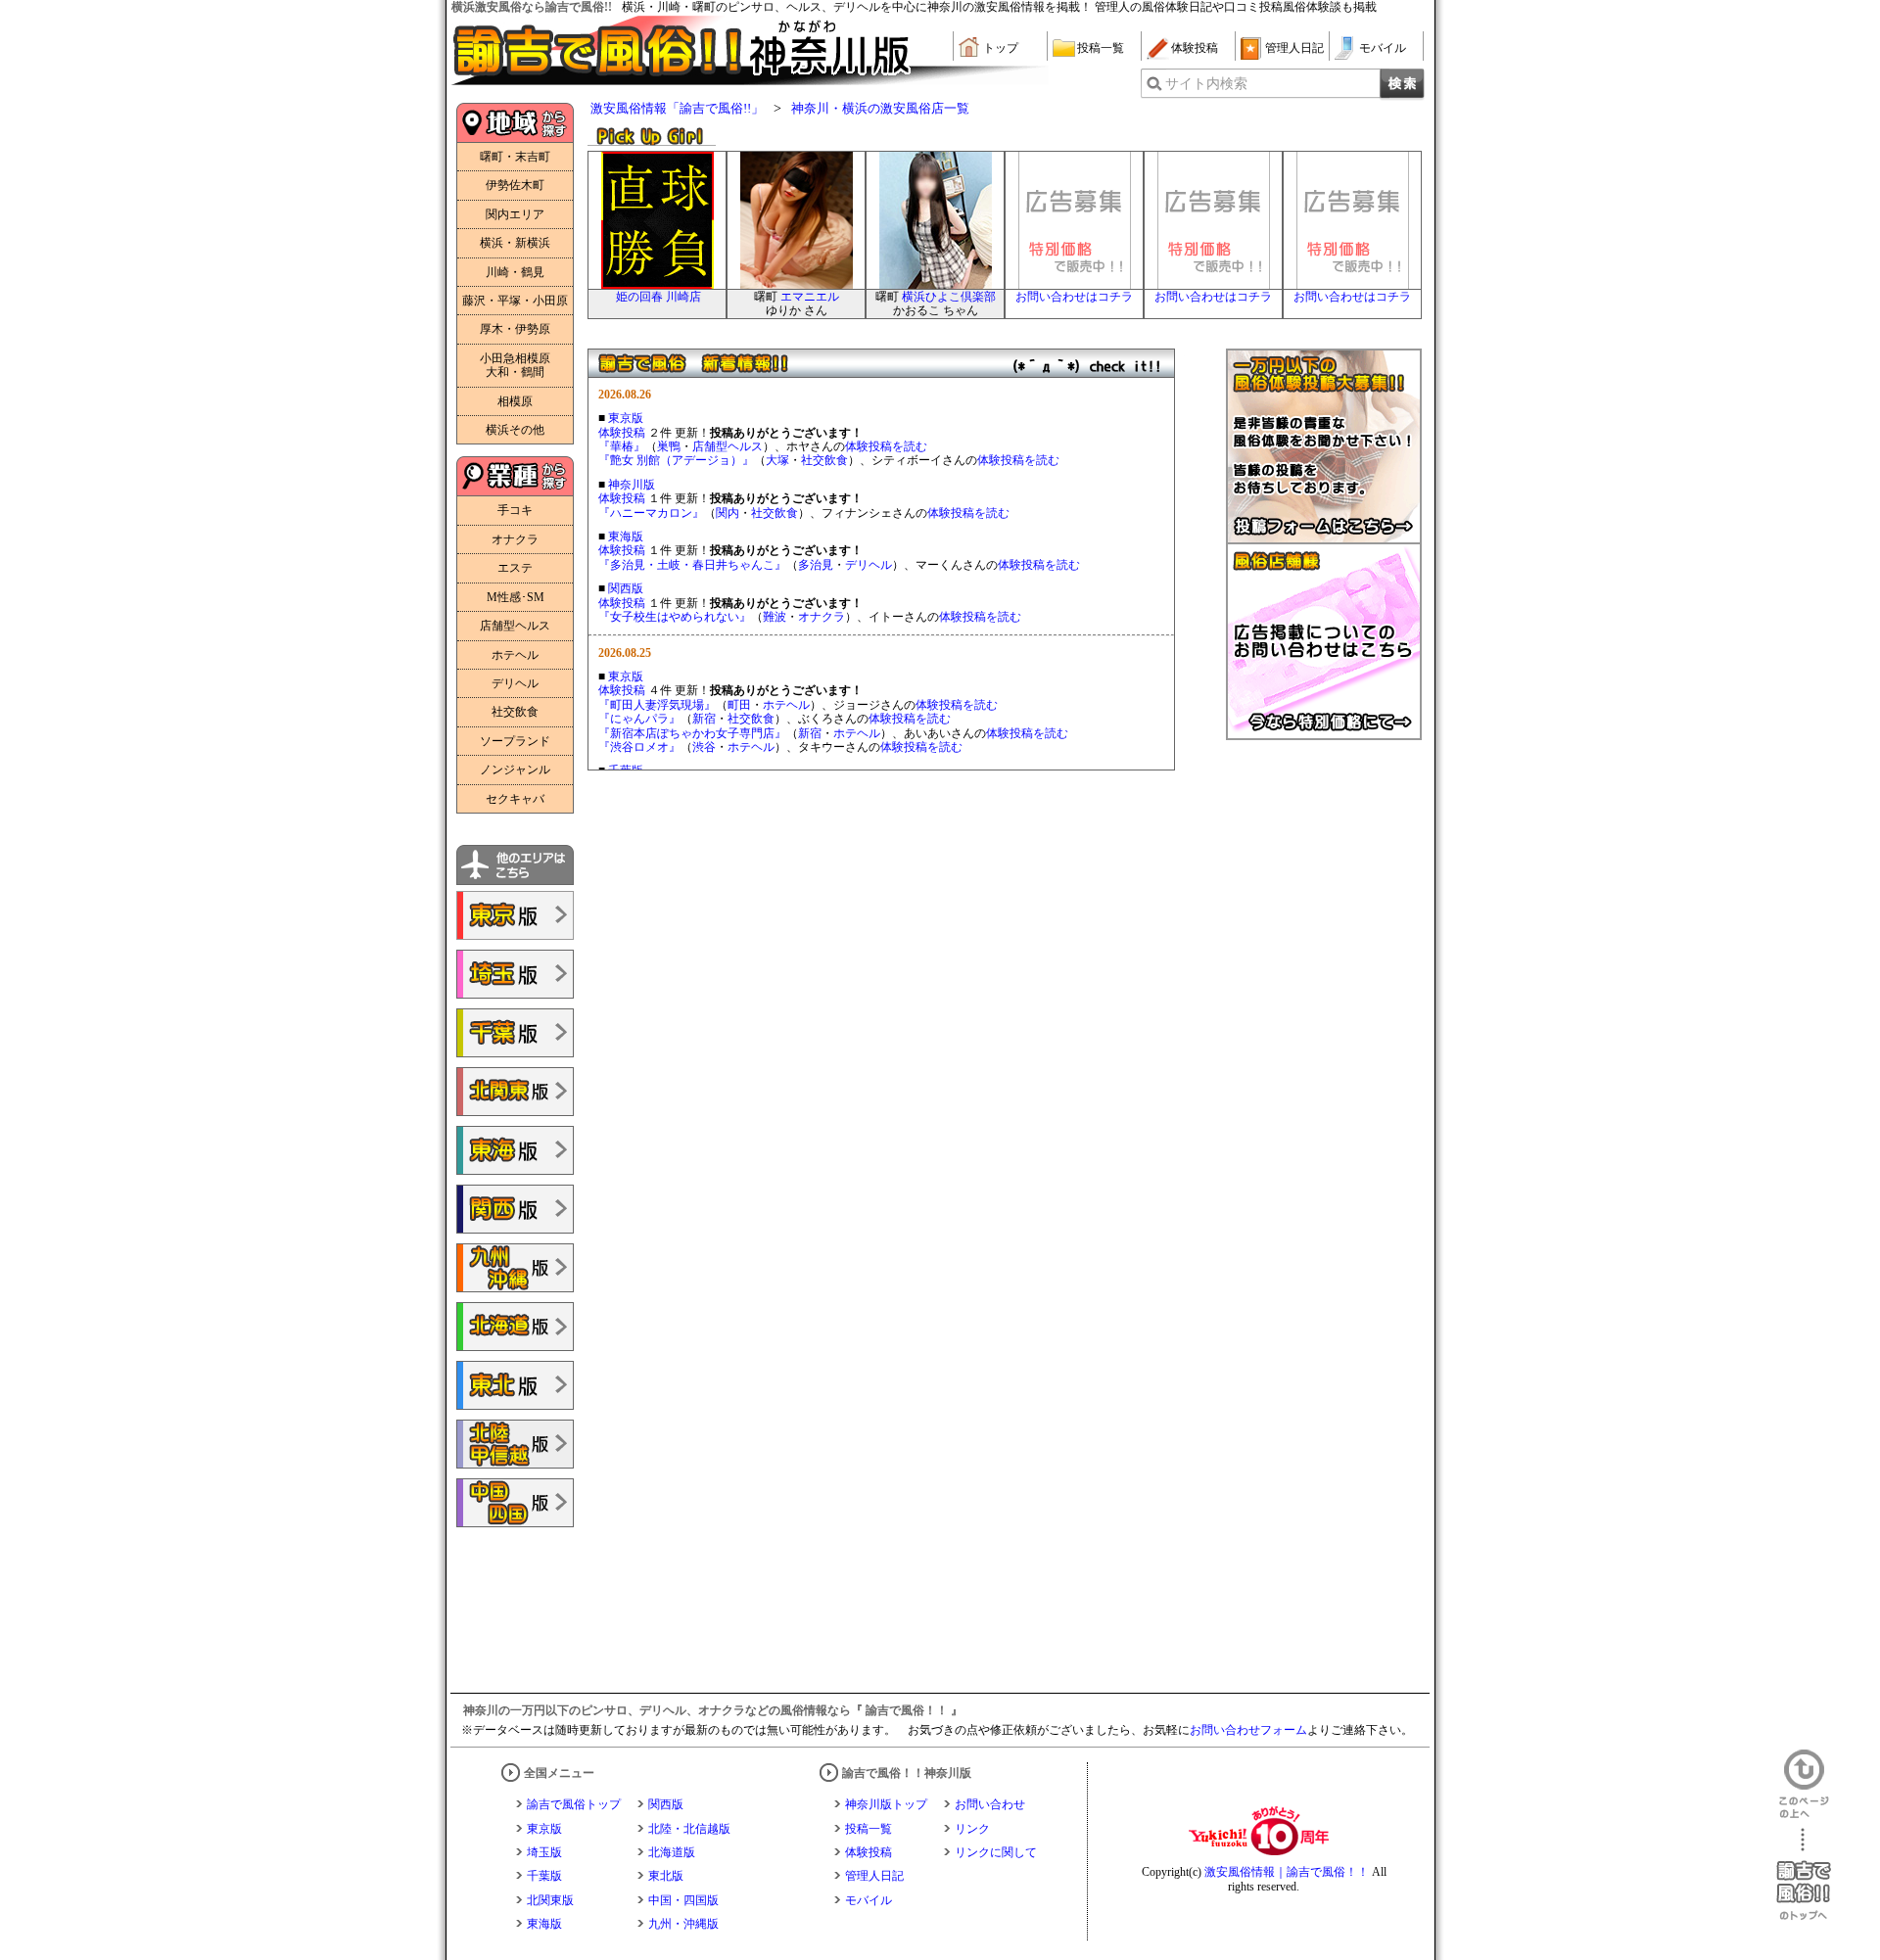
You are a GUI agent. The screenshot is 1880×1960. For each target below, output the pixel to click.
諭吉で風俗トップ (574, 1804)
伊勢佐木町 (515, 185)
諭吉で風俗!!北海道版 (515, 1327)
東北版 (666, 1876)
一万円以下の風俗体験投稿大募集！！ (1324, 446)
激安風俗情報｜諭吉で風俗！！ (1287, 1872)
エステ (515, 568)
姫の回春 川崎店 (658, 297)
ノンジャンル (515, 770)
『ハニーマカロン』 (651, 513)
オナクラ (822, 617)
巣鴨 (669, 446)
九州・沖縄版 (683, 1924)
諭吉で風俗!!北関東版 (515, 1092)
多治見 (816, 565)
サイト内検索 (1206, 84)
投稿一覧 (1101, 48)
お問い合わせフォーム (1248, 1730)
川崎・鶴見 (515, 272)
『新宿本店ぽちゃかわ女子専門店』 (692, 733)
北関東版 (550, 1900)
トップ (1001, 48)
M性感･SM (516, 597)
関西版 (626, 588)
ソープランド (515, 741)
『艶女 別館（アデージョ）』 (676, 460)
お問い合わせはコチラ (1074, 297)
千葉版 (544, 1876)
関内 (728, 513)
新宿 (704, 719)
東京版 (626, 418)
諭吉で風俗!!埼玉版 (515, 974)
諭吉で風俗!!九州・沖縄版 (515, 1268)
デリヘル (869, 565)
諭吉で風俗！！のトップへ (1804, 1874)
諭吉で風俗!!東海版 (515, 1150)
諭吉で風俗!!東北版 (515, 1385)
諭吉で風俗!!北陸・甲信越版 (515, 1444)
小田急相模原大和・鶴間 (515, 365)
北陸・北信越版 (689, 1829)
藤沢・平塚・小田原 (515, 301)
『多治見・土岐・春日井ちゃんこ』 (692, 565)
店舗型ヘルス (728, 446)
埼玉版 (544, 1852)
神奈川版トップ (886, 1804)
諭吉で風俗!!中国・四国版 (515, 1503)
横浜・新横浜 (515, 243)
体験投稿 (1195, 48)
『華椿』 (622, 446)
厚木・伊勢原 (515, 329)
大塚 (777, 460)
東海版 (626, 537)
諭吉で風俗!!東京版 (515, 915)
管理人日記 (1294, 48)
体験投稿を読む (886, 446)
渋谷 (704, 747)
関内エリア (515, 214)
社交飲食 (824, 460)
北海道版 (672, 1852)
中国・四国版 (683, 1900)
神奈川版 (632, 485)
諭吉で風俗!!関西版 (515, 1209)
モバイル (1383, 48)
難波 (775, 617)
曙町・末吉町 (515, 157)
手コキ (515, 510)
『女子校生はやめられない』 (675, 617)
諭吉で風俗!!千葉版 (515, 1033)
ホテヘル (786, 705)
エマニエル (810, 297)
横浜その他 (515, 430)
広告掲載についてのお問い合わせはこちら (1324, 642)
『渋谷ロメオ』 (639, 747)
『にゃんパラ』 (639, 719)
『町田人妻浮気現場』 (657, 705)
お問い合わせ (990, 1804)
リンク (972, 1829)
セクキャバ (515, 799)
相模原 (515, 401)
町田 (739, 705)
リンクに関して (996, 1852)
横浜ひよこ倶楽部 (949, 297)
